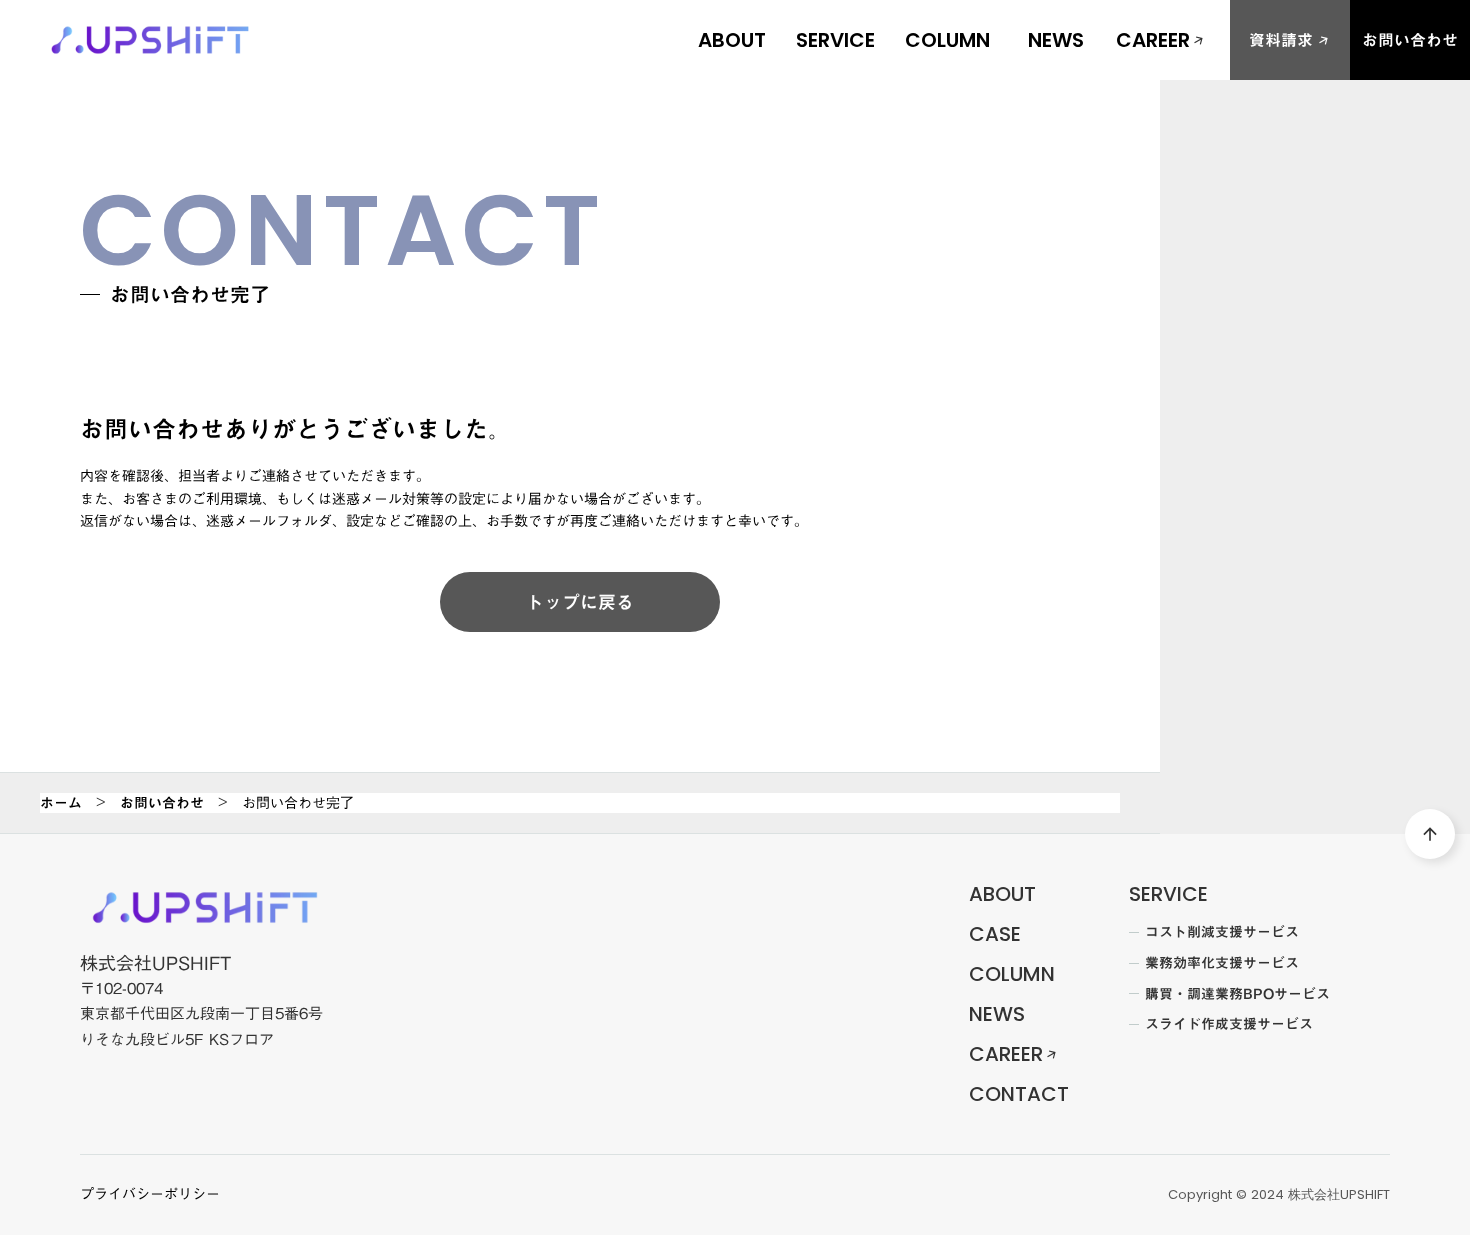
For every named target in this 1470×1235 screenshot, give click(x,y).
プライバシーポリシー (150, 1195)
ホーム (61, 803)
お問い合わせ (162, 803)
